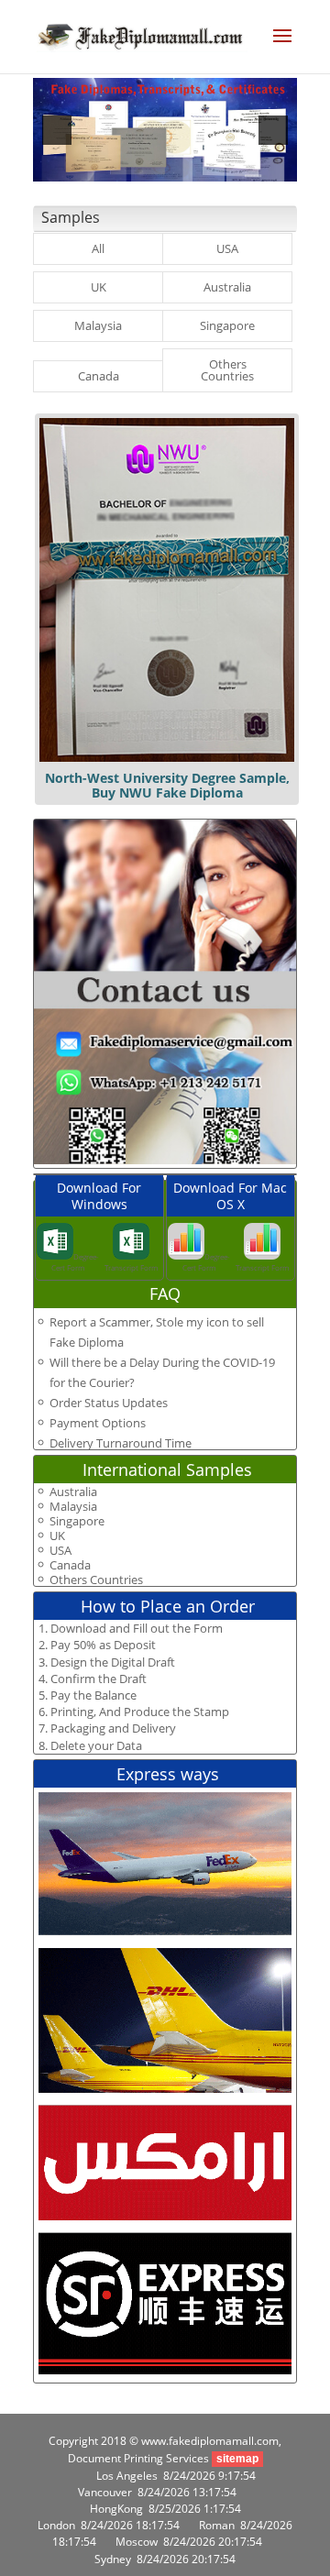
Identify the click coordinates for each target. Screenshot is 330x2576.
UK (99, 287)
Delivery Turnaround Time (121, 1443)
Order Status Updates (109, 1403)
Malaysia (98, 325)
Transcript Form (131, 1267)
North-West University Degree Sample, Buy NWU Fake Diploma (167, 785)
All (98, 248)
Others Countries (227, 370)
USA (227, 248)
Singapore (227, 325)
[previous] (57, 130)
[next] (273, 130)
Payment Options (98, 1423)
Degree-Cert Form (75, 1262)
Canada (99, 376)
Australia (227, 287)
